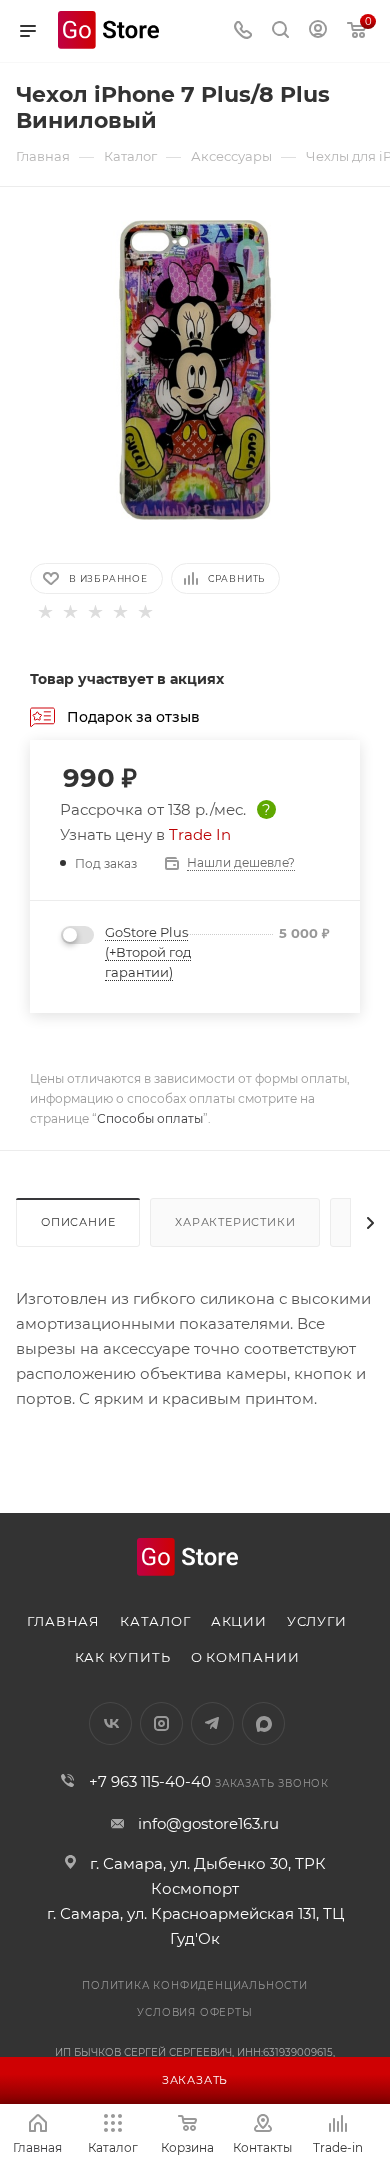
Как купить (123, 1657)
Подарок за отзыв (133, 716)
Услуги (317, 1621)
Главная (63, 1621)
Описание (78, 1222)
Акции (239, 1621)
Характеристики (235, 1222)
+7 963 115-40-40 (150, 1781)
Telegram (212, 1723)
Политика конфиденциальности (195, 1985)
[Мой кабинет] (318, 31)
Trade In (200, 834)
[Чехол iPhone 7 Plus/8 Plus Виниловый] (195, 368)
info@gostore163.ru (208, 1823)
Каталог (155, 1621)
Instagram (161, 1723)
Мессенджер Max (263, 1723)
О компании (245, 1657)
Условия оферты (194, 2012)
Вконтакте (110, 1723)
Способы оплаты (150, 1118)
